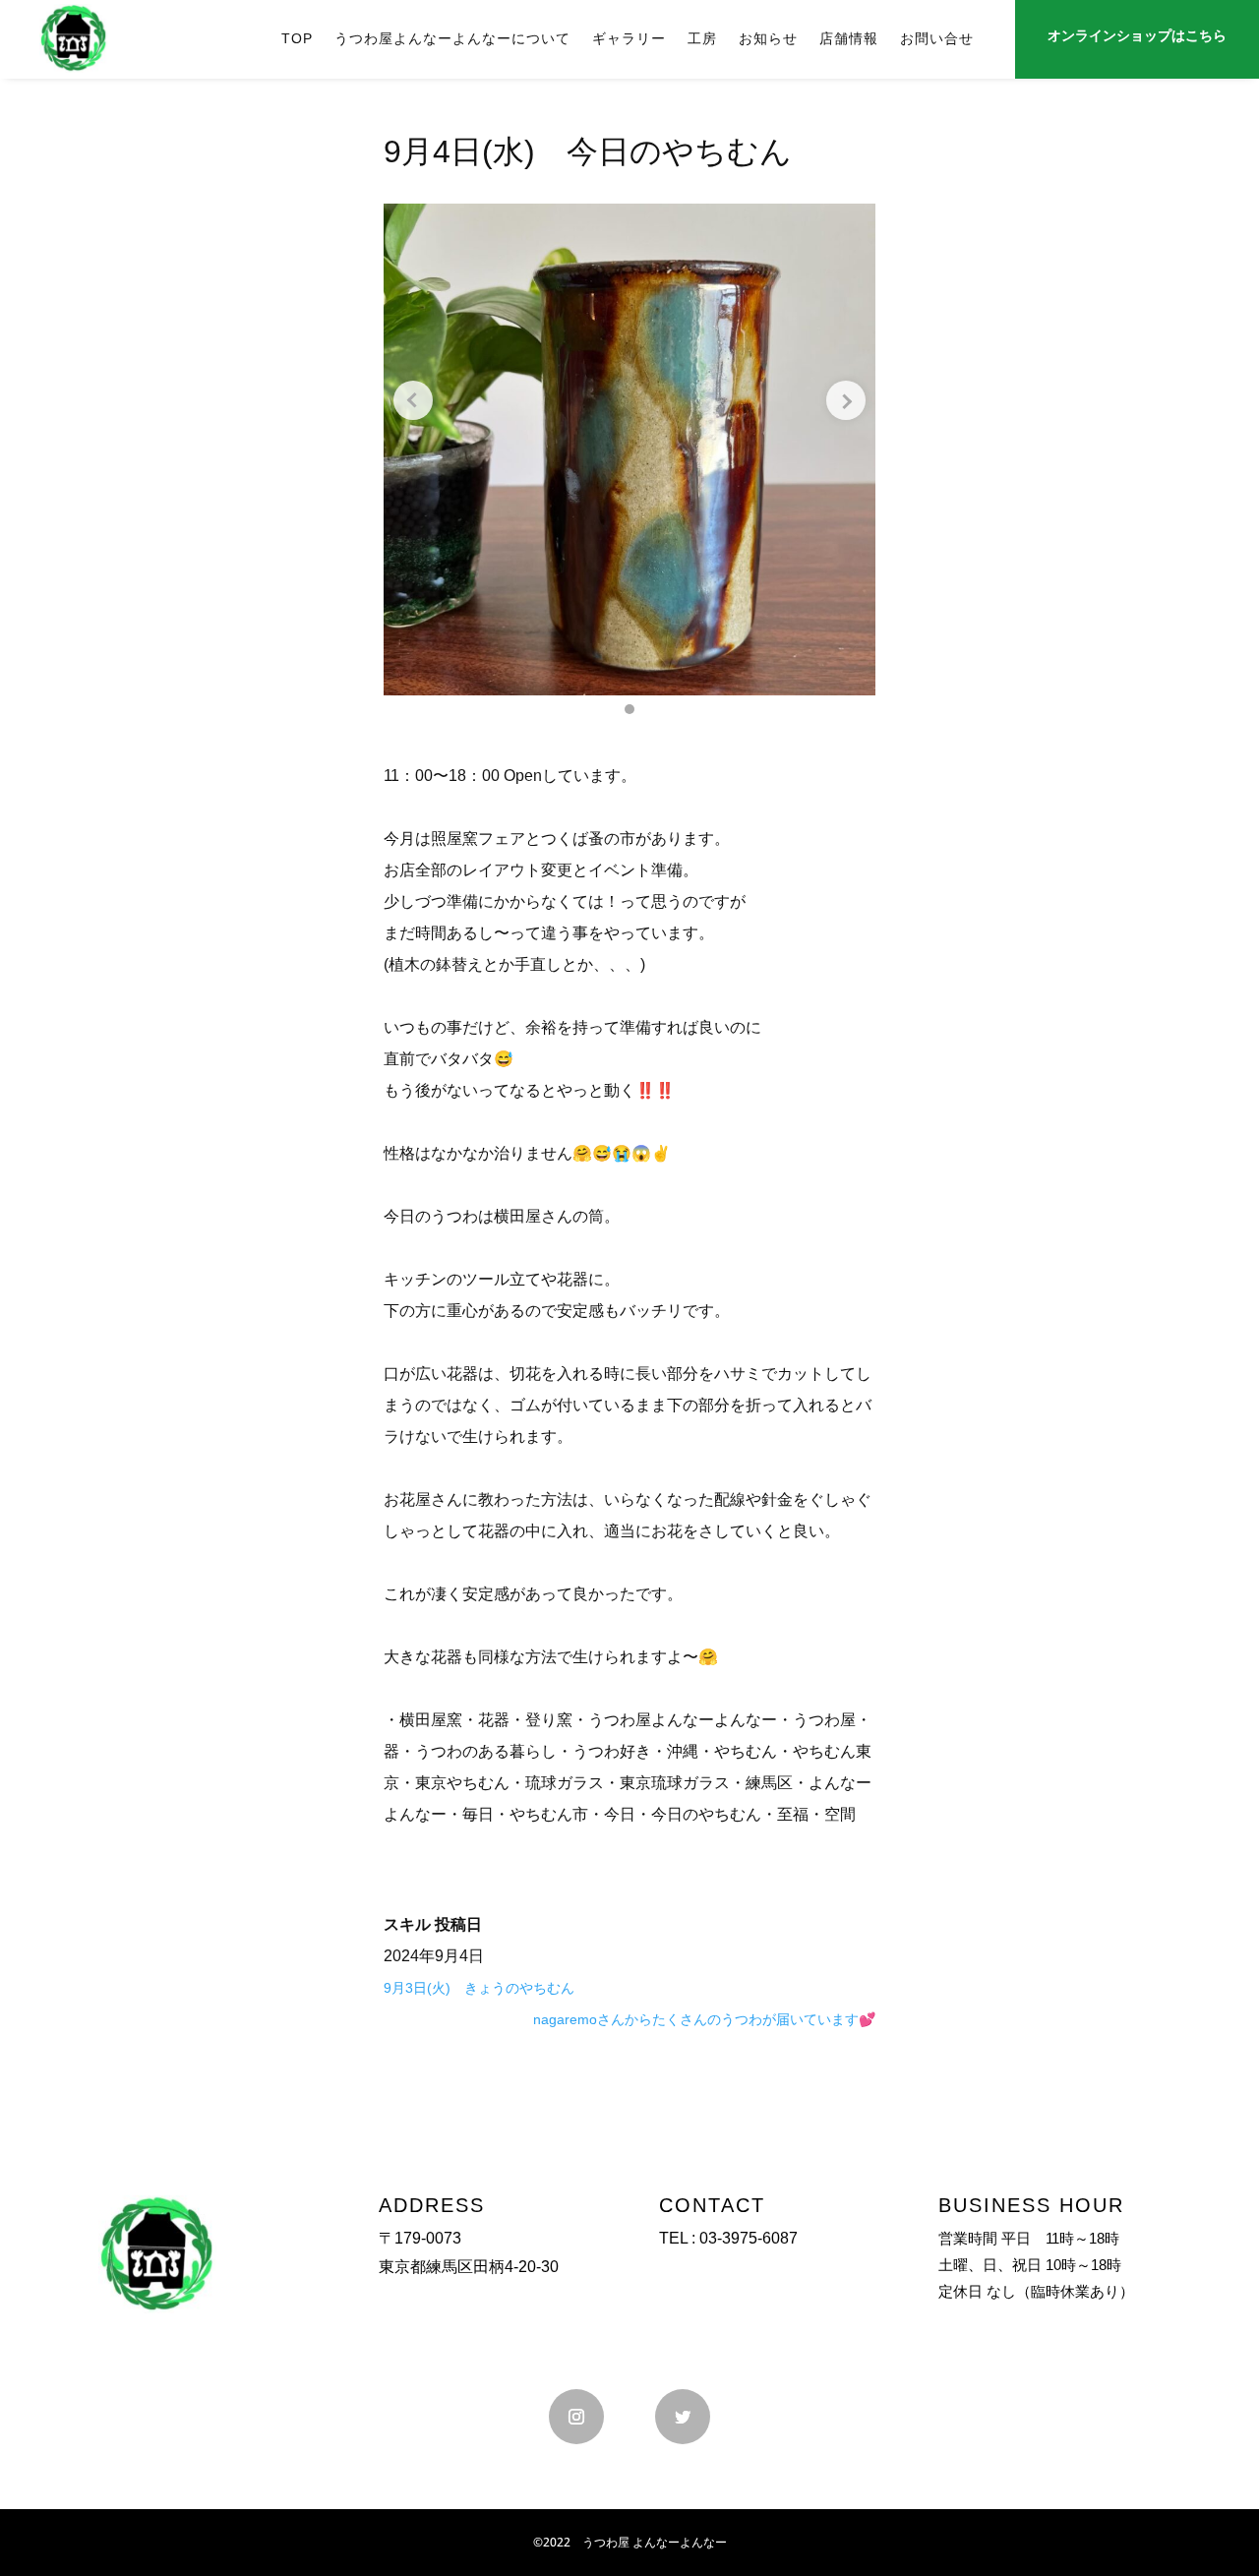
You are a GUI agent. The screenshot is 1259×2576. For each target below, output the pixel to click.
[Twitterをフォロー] (683, 2417)
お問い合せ (937, 38)
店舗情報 (849, 38)
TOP (297, 38)
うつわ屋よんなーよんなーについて (452, 38)
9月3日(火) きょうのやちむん (479, 1988)
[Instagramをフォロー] (576, 2417)
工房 (702, 38)
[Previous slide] (413, 400)
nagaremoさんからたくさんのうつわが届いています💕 (704, 2019)
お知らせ (768, 38)
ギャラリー (629, 38)
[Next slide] (846, 400)
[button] (629, 709)
